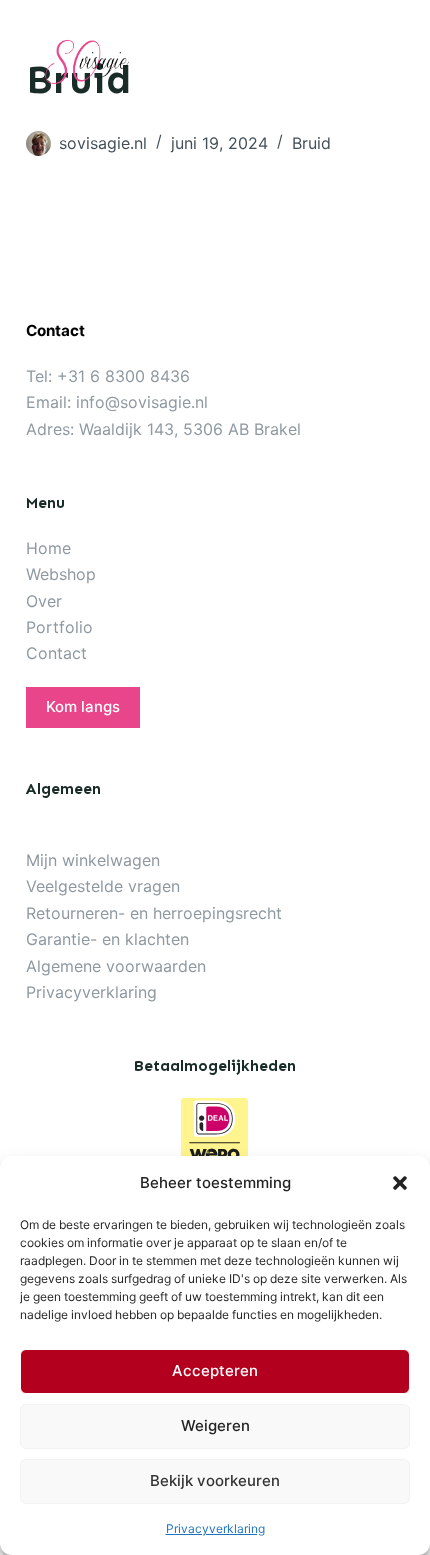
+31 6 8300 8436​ (123, 376)
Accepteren (215, 1370)
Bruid (311, 143)
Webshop (61, 574)
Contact (56, 653)
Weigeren (215, 1425)
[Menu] (393, 61)
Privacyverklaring (215, 1528)
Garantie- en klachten (107, 939)
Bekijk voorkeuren (215, 1480)
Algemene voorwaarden (116, 966)
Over (44, 601)
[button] (400, 1183)
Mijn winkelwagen (93, 860)
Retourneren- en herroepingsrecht (154, 913)
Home (48, 548)
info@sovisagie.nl (142, 402)
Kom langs (83, 706)
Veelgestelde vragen (103, 886)
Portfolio (59, 627)
